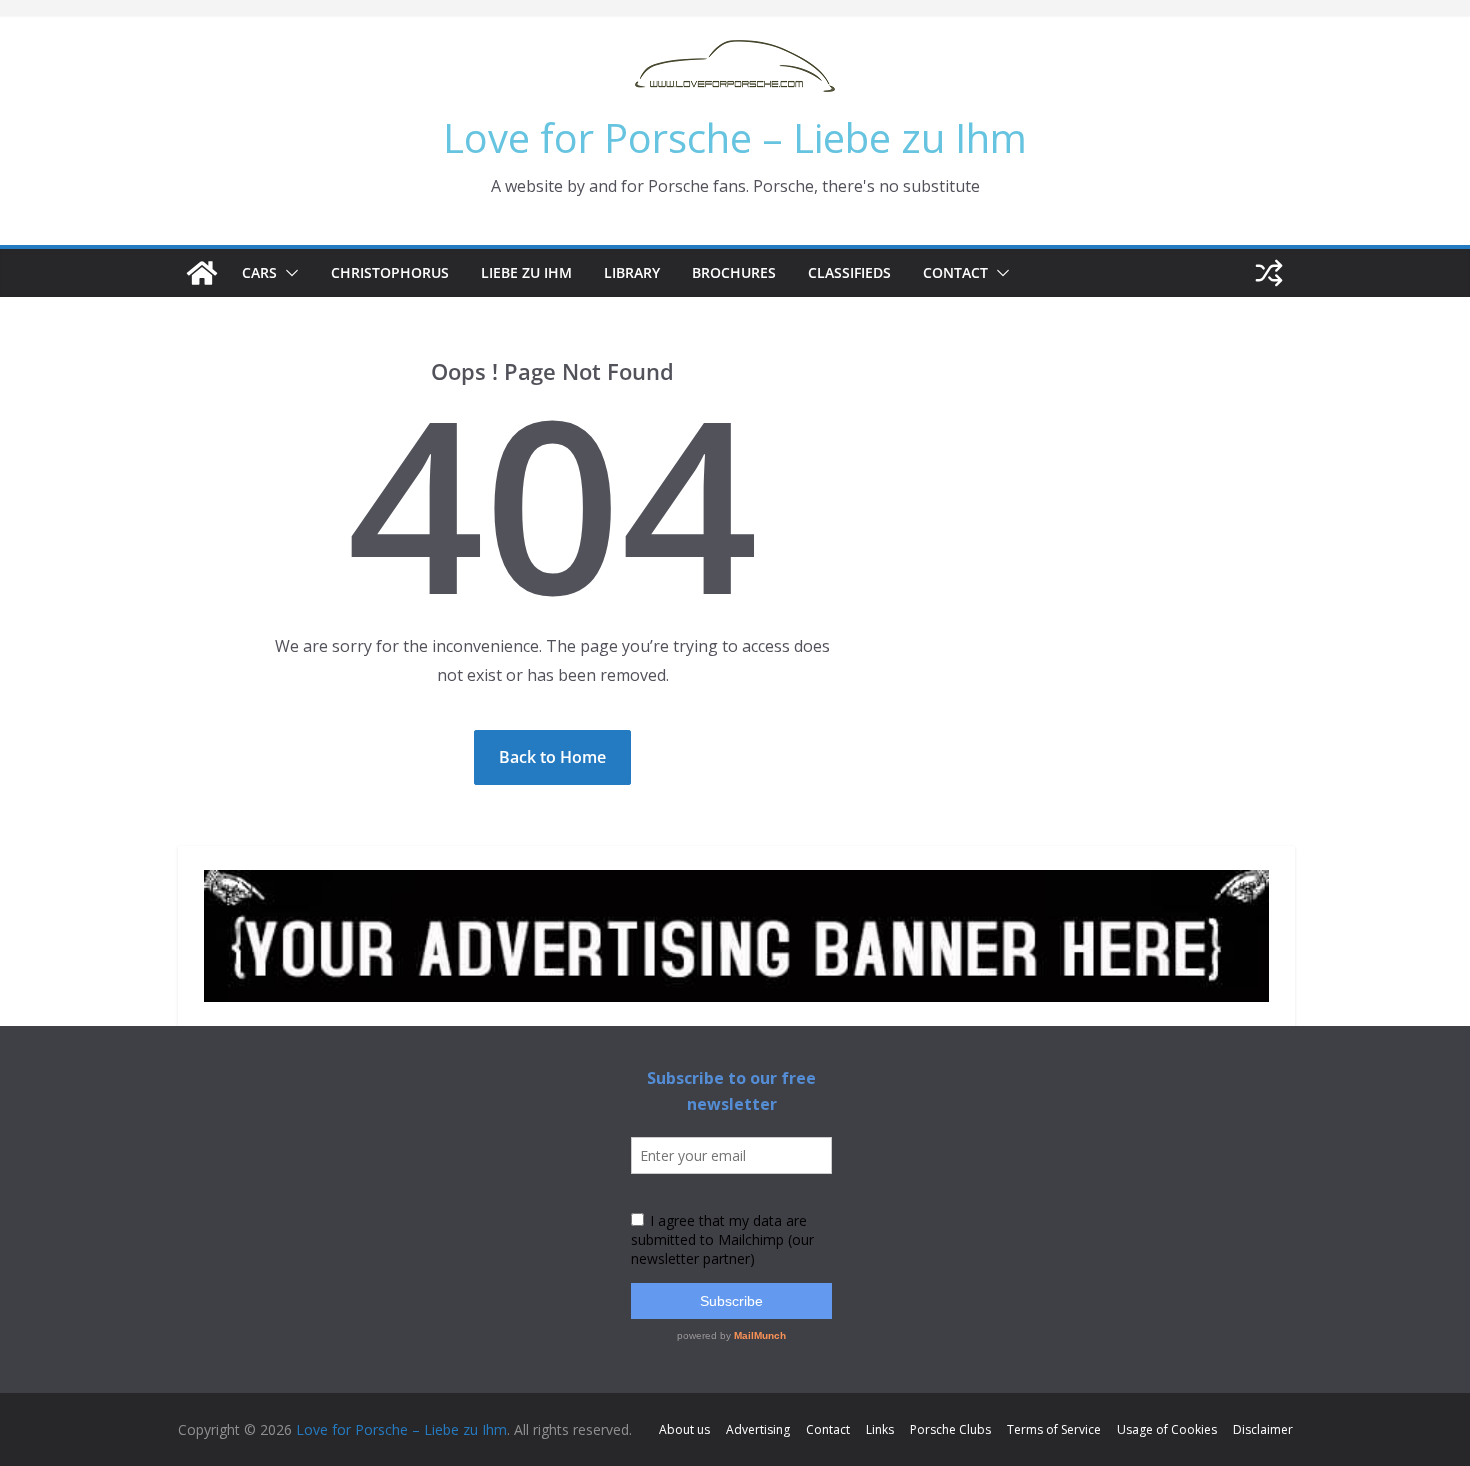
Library (632, 272)
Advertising (758, 1429)
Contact (955, 272)
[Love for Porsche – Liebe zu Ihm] (202, 273)
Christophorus (390, 272)
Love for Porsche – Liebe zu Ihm (735, 137)
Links (880, 1429)
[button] (288, 273)
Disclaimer (1263, 1429)
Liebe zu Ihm (526, 272)
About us (684, 1429)
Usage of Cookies (1167, 1429)
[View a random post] (1269, 273)
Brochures (734, 272)
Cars (259, 272)
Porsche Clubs (950, 1429)
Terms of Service (1054, 1429)
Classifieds (849, 272)
